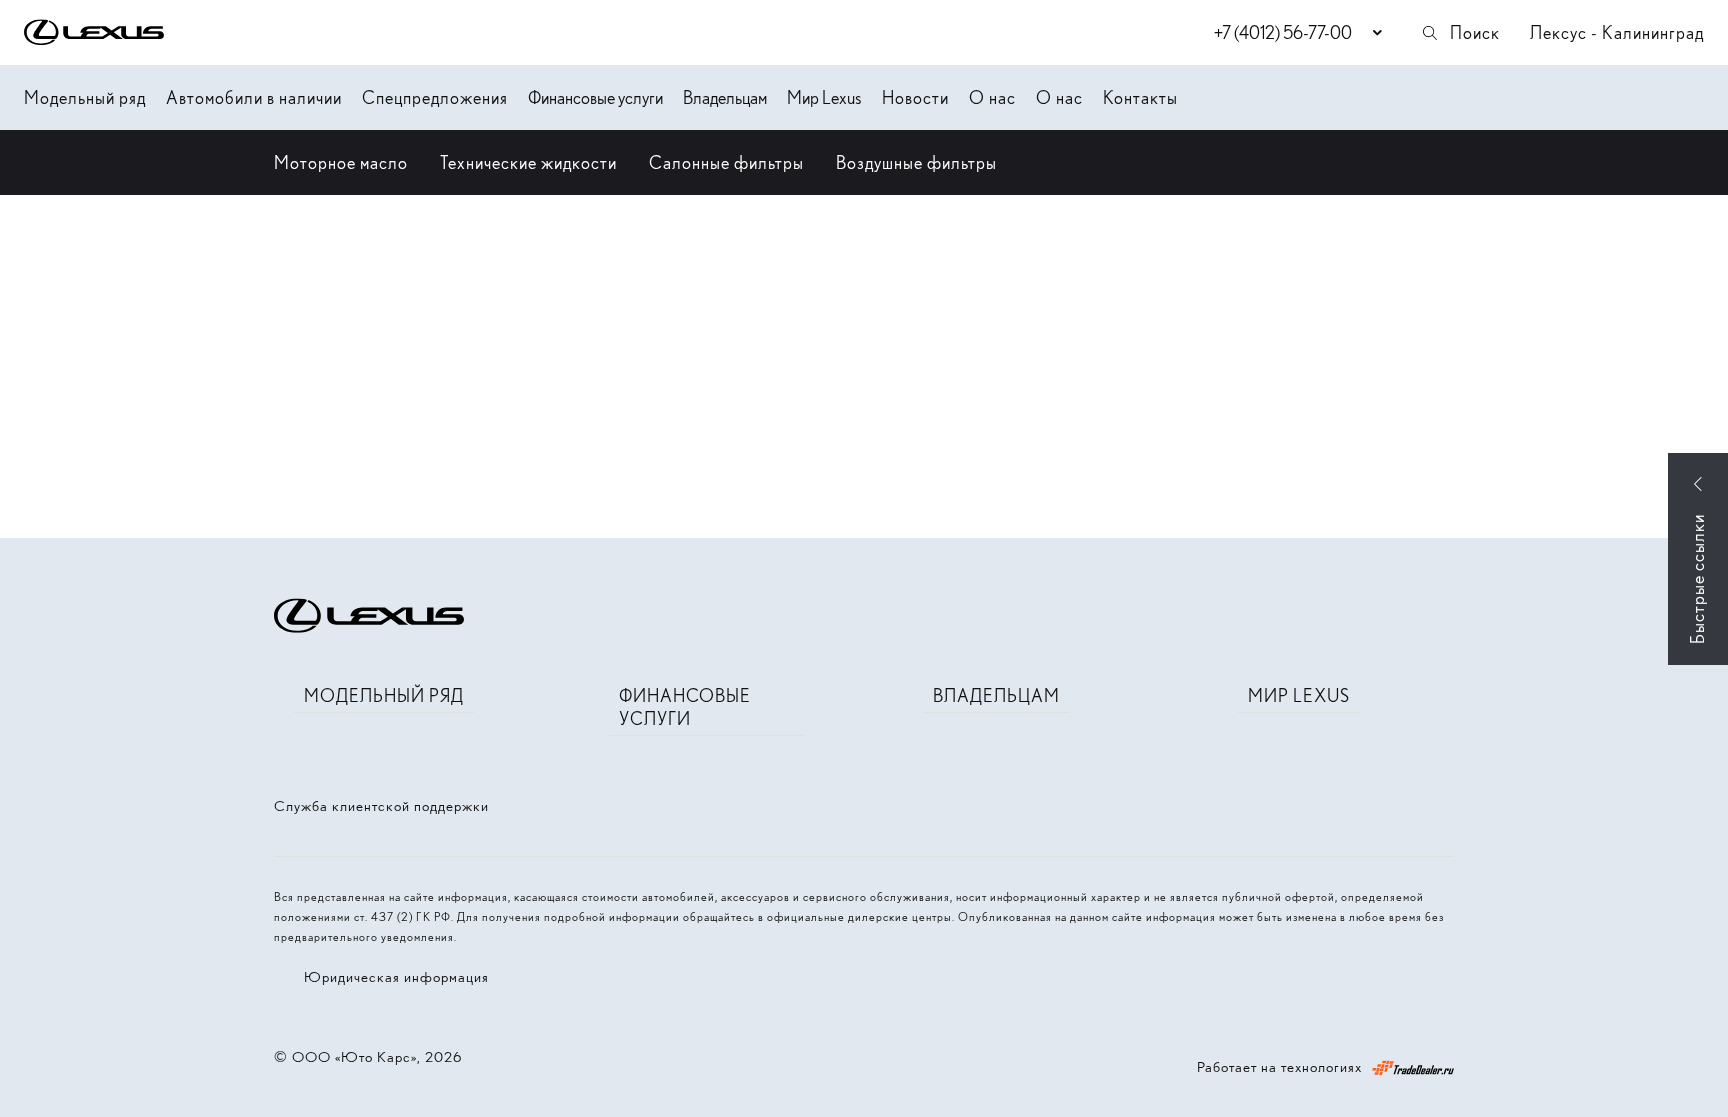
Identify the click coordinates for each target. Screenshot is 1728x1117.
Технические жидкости (528, 162)
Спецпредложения (435, 97)
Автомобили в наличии (254, 97)
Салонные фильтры (726, 162)
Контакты (1140, 97)
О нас (992, 97)
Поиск (1475, 32)
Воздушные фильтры (916, 162)
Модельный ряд (85, 97)
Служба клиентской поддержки (381, 806)
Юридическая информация (396, 977)
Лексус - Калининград (1617, 32)
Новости (915, 97)
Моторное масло (341, 162)
